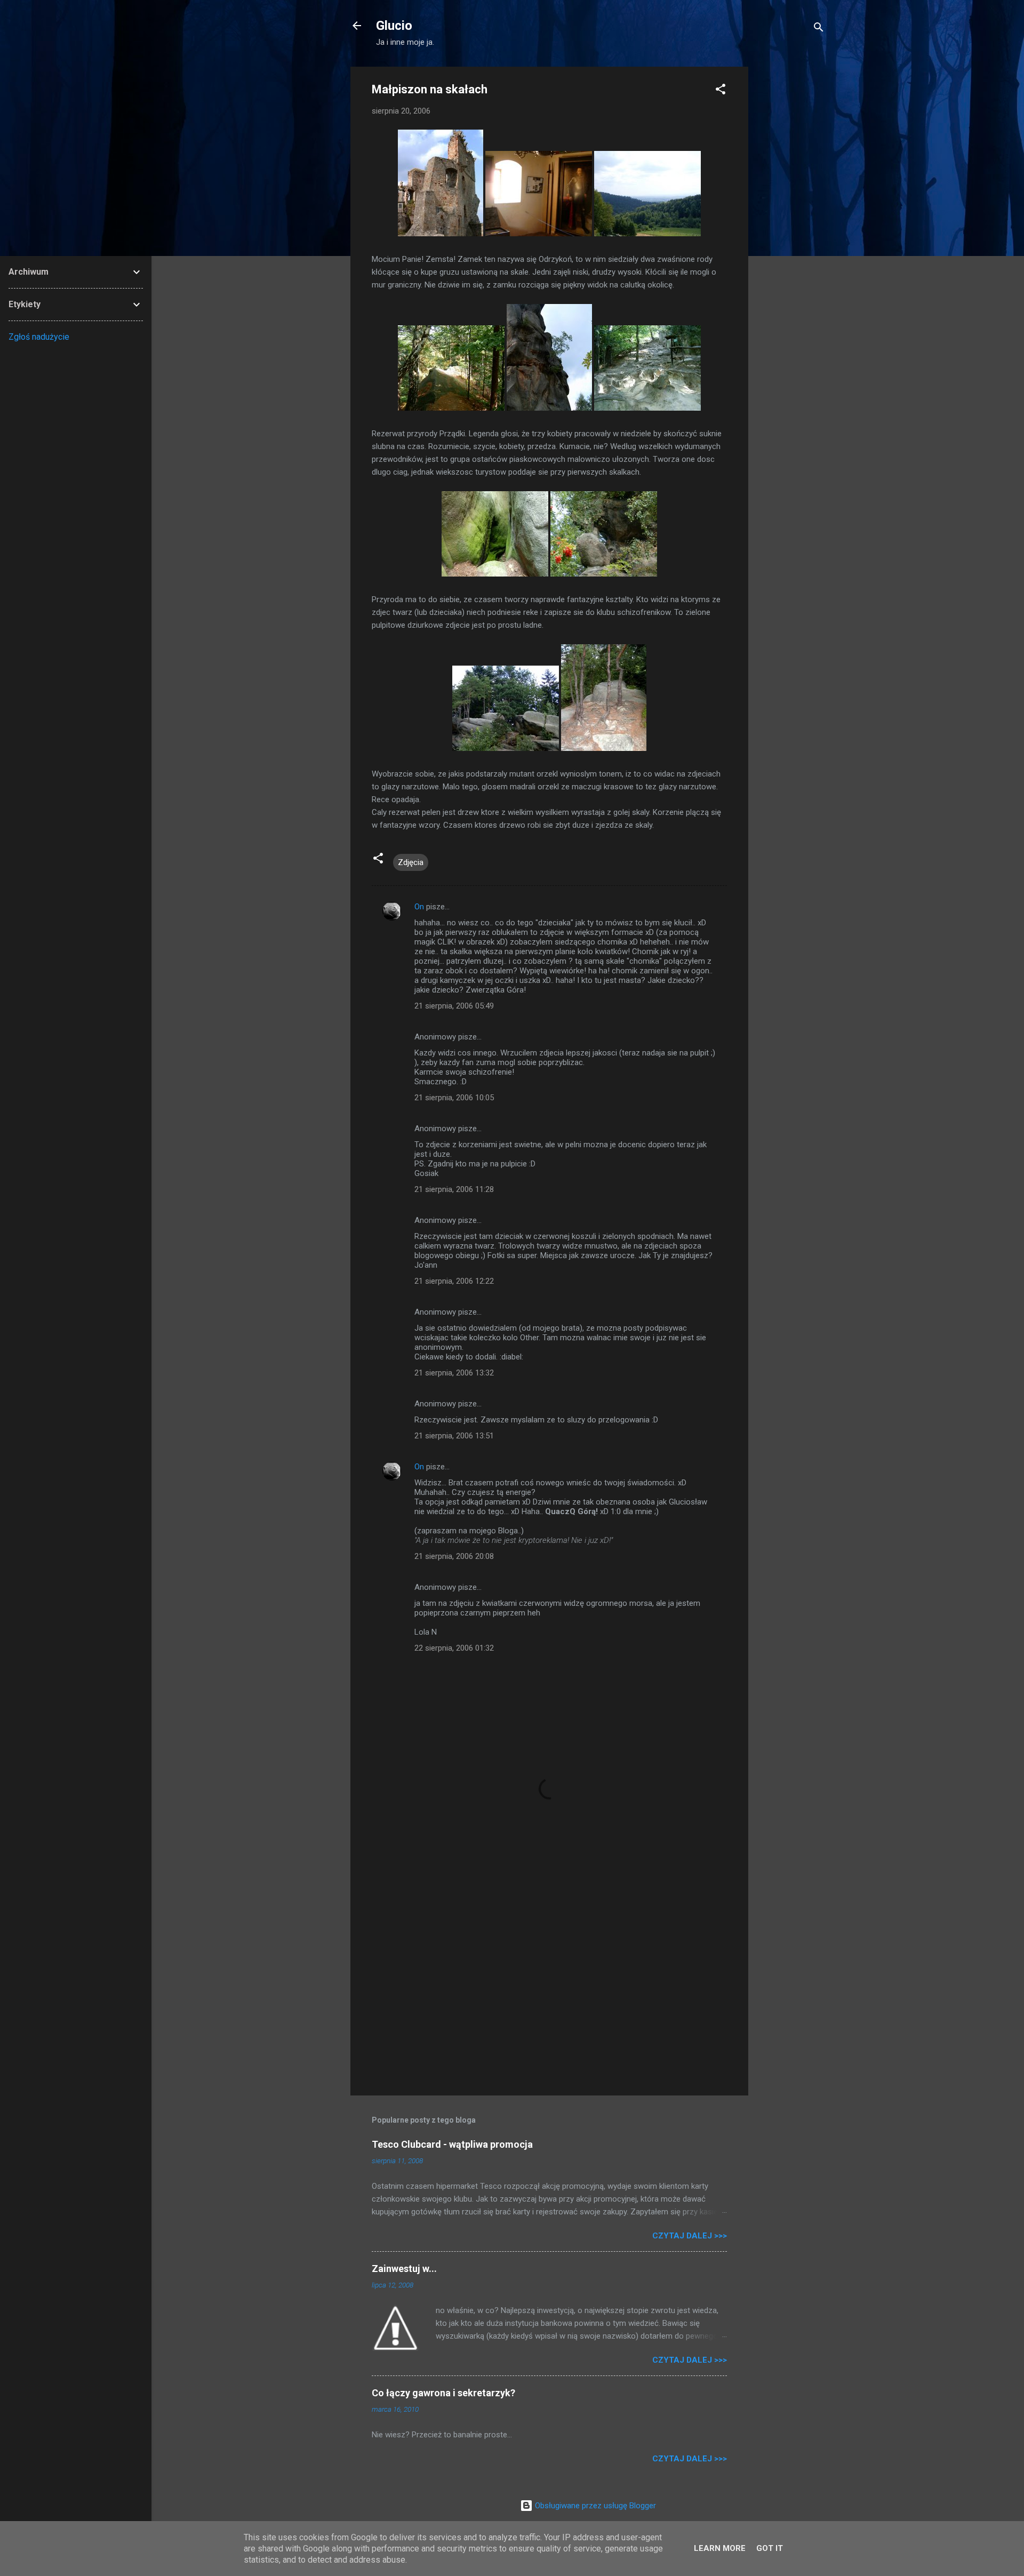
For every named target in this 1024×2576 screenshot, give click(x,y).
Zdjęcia (411, 862)
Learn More (720, 2548)
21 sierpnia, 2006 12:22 (454, 1281)
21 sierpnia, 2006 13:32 (454, 1373)
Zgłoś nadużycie (39, 337)
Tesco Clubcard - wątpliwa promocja (452, 2144)
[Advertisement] (791, 227)
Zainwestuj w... (404, 2269)
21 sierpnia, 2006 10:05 (454, 1098)
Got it (770, 2548)
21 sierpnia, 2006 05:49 (454, 1006)
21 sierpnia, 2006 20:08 (454, 1556)
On (419, 907)
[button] (721, 91)
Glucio (394, 26)
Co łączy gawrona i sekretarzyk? (443, 2393)
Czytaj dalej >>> (690, 2236)
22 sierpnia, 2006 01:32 (454, 1648)
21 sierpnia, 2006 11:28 (454, 1189)
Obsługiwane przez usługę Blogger (594, 2506)
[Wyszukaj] (819, 29)
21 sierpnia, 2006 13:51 (454, 1436)
